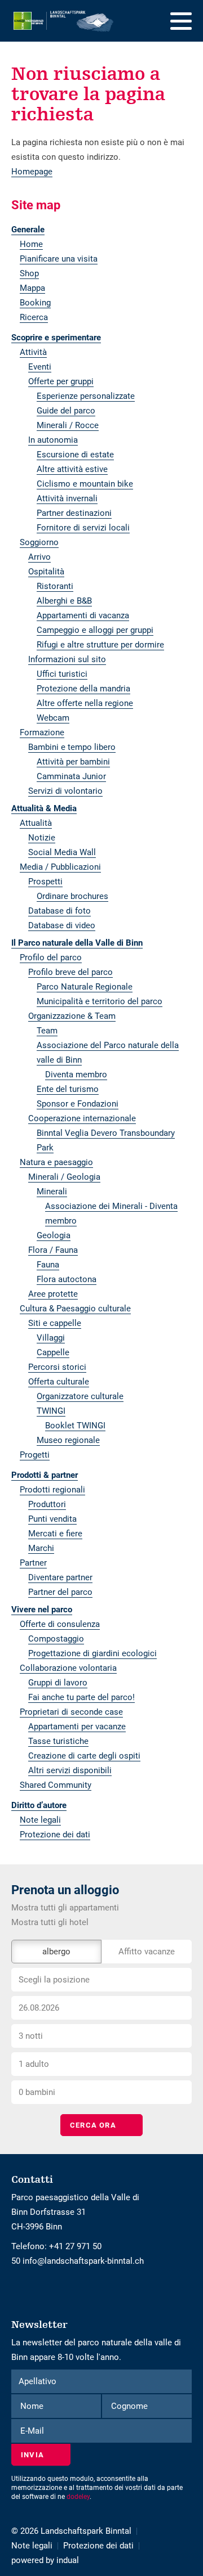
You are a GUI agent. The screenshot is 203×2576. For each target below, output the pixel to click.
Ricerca (34, 317)
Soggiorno (39, 542)
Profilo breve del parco (70, 972)
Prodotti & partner (45, 1475)
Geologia (54, 1235)
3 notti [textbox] (31, 2036)
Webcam (53, 718)
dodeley (78, 2497)
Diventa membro (76, 1075)
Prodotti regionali (52, 1490)
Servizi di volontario (65, 791)
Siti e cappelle (55, 1323)
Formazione (42, 732)
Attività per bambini (73, 762)
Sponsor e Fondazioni (78, 1104)
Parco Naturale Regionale (85, 987)
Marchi (41, 1548)
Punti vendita (52, 1519)
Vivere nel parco (42, 1610)
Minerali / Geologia (64, 1177)
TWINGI (51, 1411)
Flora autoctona (67, 1279)
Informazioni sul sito (67, 659)
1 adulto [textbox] (34, 2064)
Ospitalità (46, 572)
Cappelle (53, 1352)
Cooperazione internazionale (82, 1118)
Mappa (32, 288)
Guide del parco (66, 411)
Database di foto (59, 911)
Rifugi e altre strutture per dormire (100, 645)
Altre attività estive (72, 469)
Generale (28, 230)
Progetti (35, 1455)
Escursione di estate (75, 455)
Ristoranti (55, 586)
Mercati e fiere (55, 1534)
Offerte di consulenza (60, 1624)
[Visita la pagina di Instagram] (19, 2290)
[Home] (64, 21)
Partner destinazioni (74, 513)
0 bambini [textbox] (37, 2092)
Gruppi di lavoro (58, 1683)
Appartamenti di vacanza (83, 615)
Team (47, 1031)
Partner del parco (60, 1592)
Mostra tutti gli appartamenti (65, 1908)
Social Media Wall (62, 852)
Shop (29, 273)
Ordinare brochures (72, 896)
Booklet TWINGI (75, 1426)
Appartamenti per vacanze (77, 1727)
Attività (33, 352)
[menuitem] (101, 230)
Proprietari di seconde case (71, 1712)
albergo (56, 1952)
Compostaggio (56, 1639)
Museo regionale (68, 1440)
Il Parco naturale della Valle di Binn (77, 943)
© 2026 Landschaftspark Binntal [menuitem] (71, 2531)
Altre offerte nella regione (85, 703)
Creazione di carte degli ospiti (84, 1756)
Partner (33, 1563)
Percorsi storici (57, 1367)
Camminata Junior (71, 776)
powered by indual (45, 2560)
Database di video (62, 925)
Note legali (40, 1820)
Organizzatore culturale (80, 1396)
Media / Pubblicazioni (60, 867)
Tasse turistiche (58, 1741)
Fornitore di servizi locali (83, 528)
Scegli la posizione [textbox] (54, 1980)
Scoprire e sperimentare (56, 338)
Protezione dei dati (55, 1835)
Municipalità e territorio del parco (100, 1001)
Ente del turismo (68, 1089)
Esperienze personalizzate (86, 396)
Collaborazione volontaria (68, 1668)
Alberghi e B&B (64, 601)
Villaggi (51, 1338)
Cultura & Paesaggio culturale (75, 1309)
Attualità (36, 823)
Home (31, 244)
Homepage (32, 172)
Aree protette (53, 1294)
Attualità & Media (44, 808)
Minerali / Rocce (68, 425)
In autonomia (53, 440)
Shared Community (56, 1785)
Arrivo (39, 557)
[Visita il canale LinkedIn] (24, 2290)
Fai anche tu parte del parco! (81, 1697)
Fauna (48, 1265)
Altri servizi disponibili (70, 1770)
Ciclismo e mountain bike (85, 484)
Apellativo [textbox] (37, 2381)
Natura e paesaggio (56, 1162)
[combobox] (101, 1980)
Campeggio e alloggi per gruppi (95, 630)
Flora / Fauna (53, 1250)
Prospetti (45, 882)
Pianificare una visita (59, 259)
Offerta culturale (59, 1382)
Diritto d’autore (39, 1805)
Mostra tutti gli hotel (50, 1922)
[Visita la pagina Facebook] (14, 2290)
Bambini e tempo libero (72, 747)
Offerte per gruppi (61, 381)
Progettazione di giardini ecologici (92, 1653)
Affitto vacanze (147, 1952)
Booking (35, 303)
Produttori (47, 1504)
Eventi (40, 367)
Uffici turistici (62, 674)
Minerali (52, 1192)
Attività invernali (67, 498)
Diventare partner (60, 1577)
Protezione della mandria (83, 689)
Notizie (42, 838)
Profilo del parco (51, 957)
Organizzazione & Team (72, 1016)
